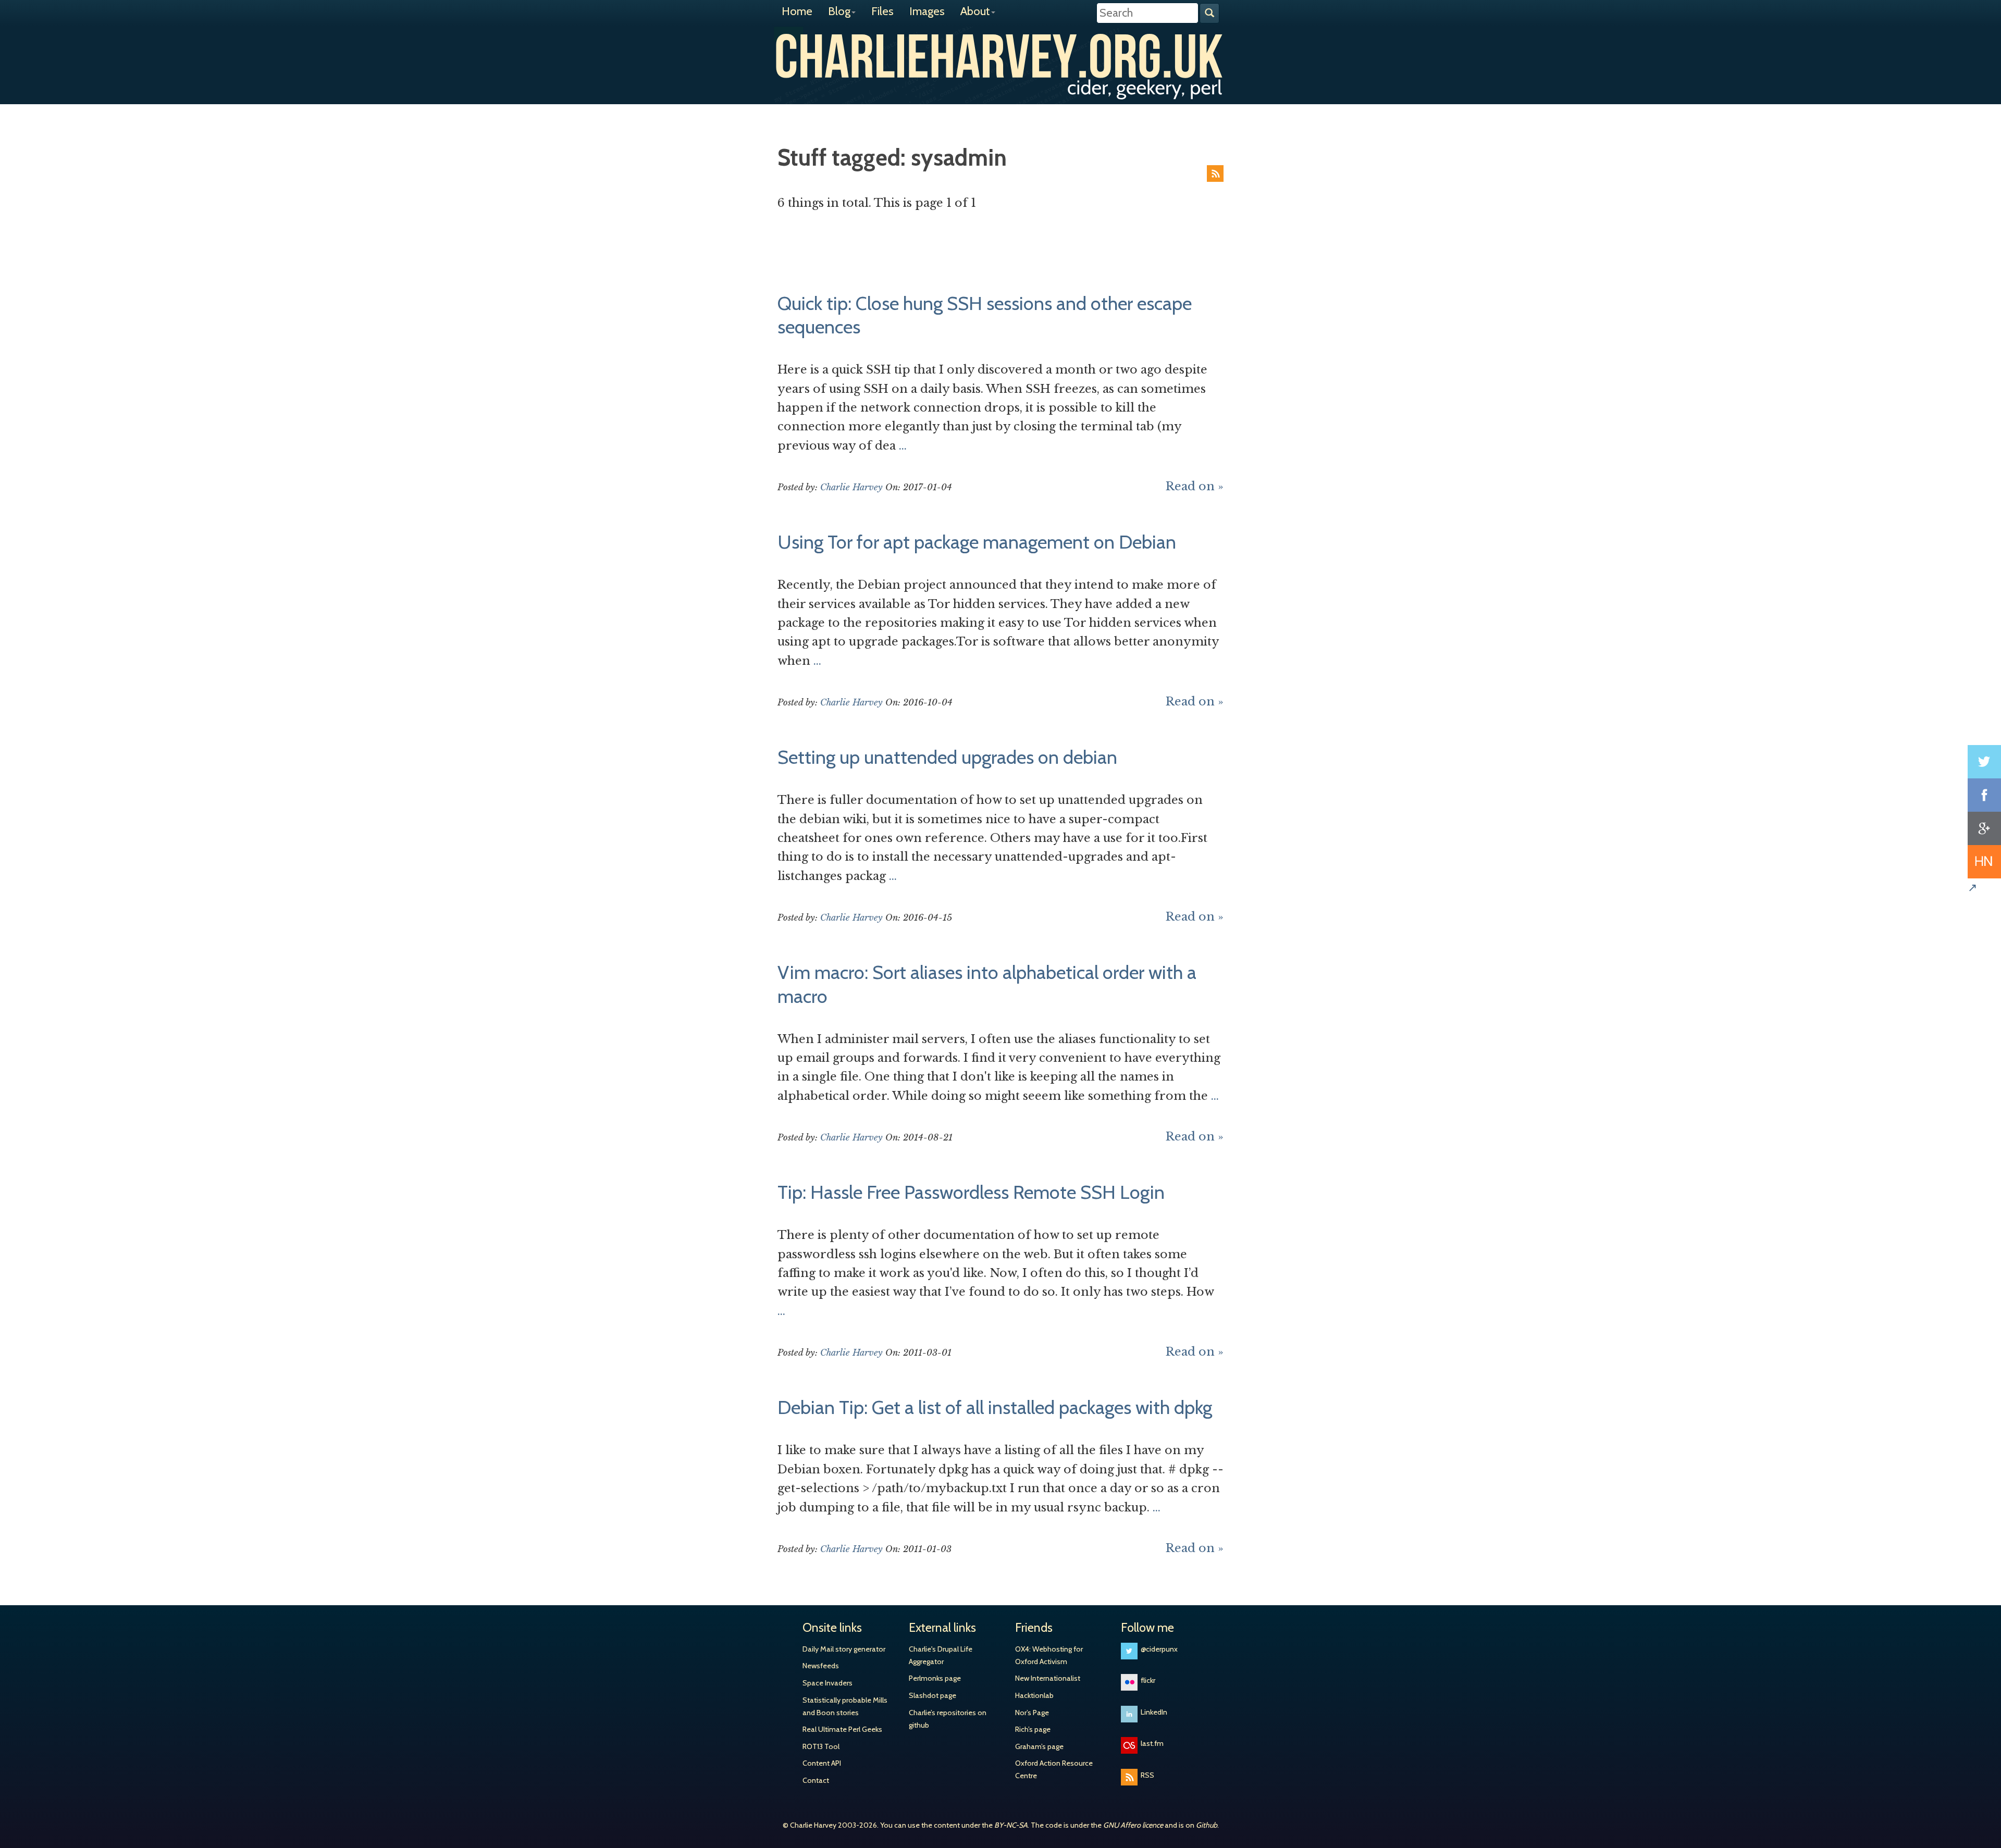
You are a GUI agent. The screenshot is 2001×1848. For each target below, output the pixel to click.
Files (882, 11)
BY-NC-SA (1011, 1825)
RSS (1215, 173)
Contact (816, 1780)
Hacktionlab (1034, 1695)
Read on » (1195, 486)
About (975, 11)
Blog (839, 11)
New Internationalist (1048, 1678)
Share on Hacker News (1984, 862)
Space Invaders (827, 1683)
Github (1207, 1825)
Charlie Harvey (1000, 56)
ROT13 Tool (821, 1746)
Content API (822, 1763)
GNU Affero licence (1133, 1825)
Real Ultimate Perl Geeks (842, 1729)
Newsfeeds (821, 1666)
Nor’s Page (1032, 1713)
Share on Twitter (1984, 762)
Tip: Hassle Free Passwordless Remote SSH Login (971, 1192)
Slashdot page (932, 1695)
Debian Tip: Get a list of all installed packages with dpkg (995, 1407)
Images (927, 11)
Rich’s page (1033, 1729)
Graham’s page (1039, 1746)
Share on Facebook (1984, 795)
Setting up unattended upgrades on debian (947, 757)
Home (797, 11)
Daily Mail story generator (844, 1649)
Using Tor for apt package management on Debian (977, 542)
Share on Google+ (1984, 828)
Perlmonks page (935, 1678)
